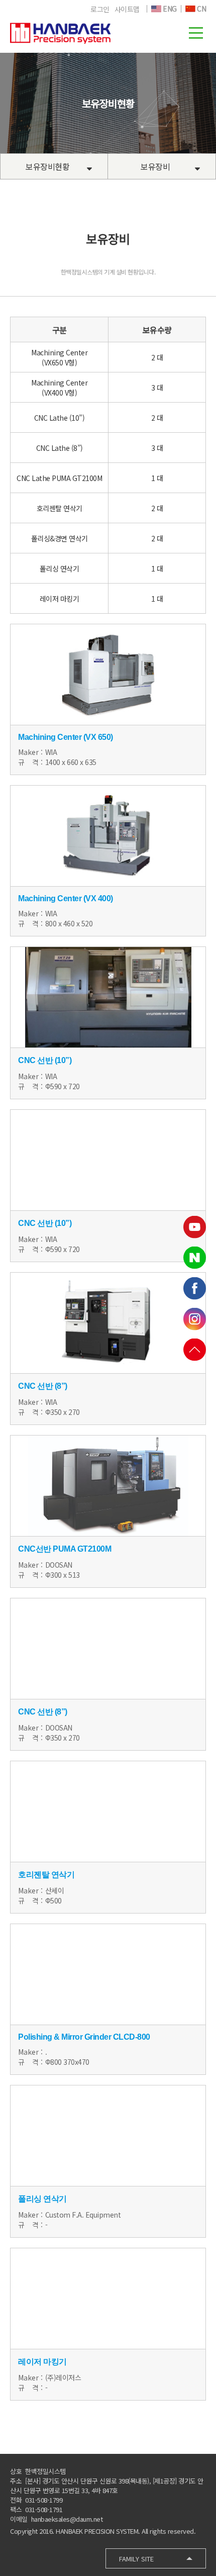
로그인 (100, 9)
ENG (169, 9)
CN (201, 9)
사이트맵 (127, 9)
